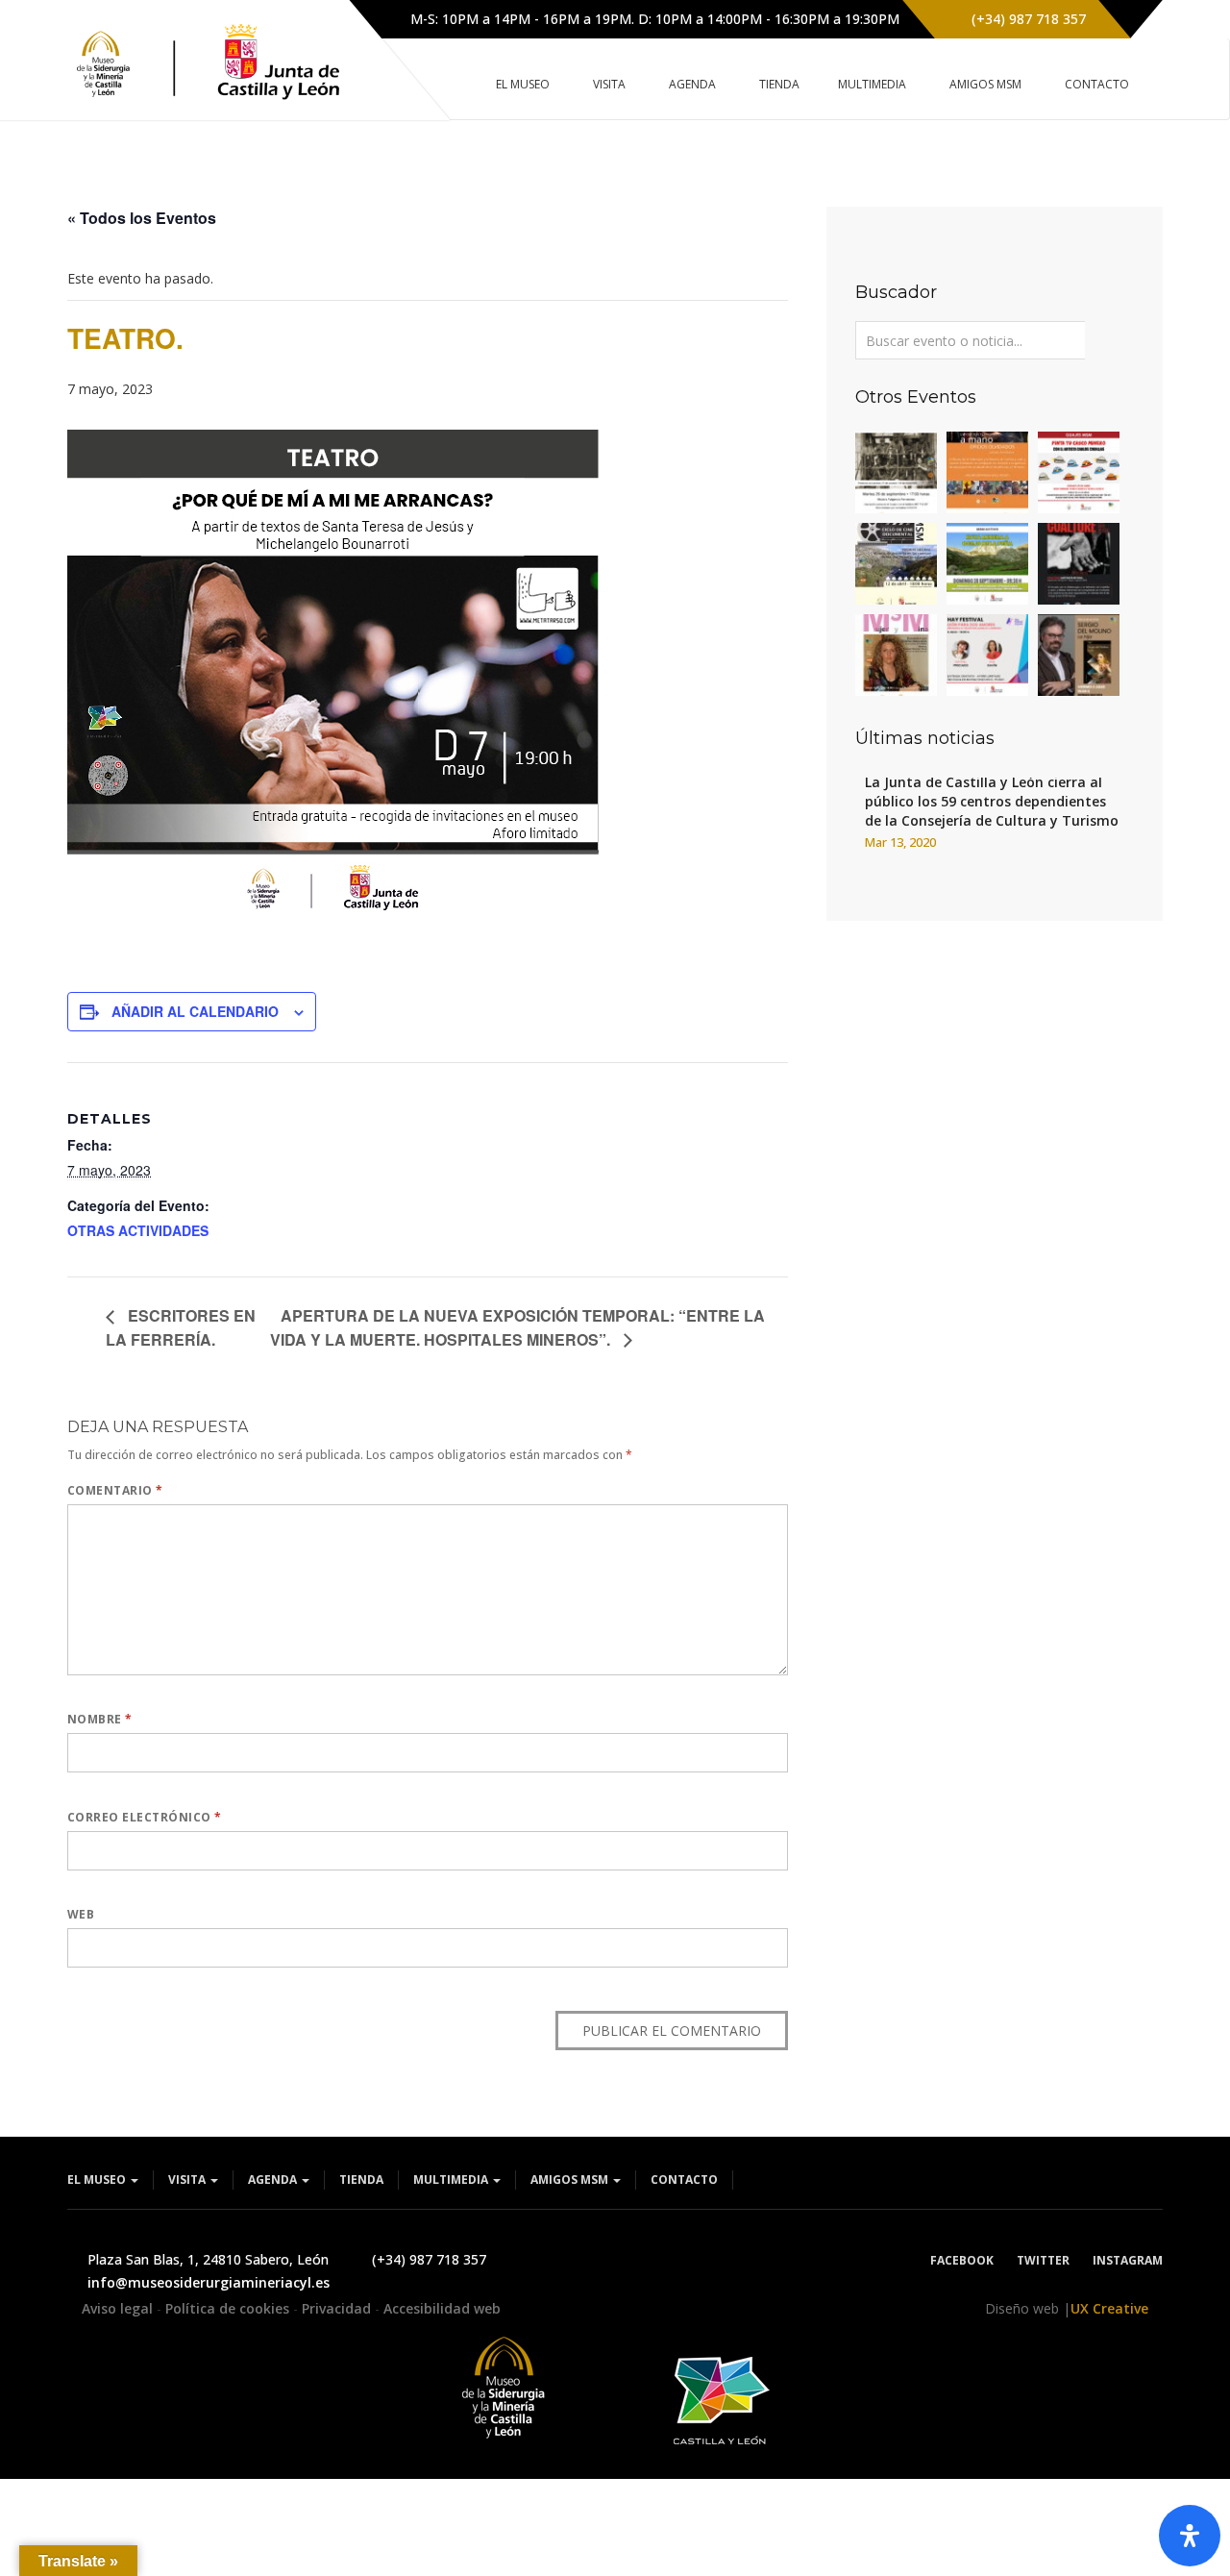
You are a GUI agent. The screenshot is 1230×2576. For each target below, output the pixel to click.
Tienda (361, 2180)
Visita (188, 2180)
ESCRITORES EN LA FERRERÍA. (181, 1327)
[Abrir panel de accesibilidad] (1190, 2536)
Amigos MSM (571, 2180)
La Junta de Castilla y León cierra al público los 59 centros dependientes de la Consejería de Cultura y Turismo (992, 801)
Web (81, 1914)
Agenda (274, 2180)
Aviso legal (119, 2308)
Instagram (1128, 2260)
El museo (98, 2180)
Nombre (100, 1719)
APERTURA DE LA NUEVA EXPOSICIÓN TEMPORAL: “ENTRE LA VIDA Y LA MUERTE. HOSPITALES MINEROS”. (517, 1327)
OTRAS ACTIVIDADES (138, 1230)
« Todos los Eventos (142, 218)
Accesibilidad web (442, 2308)
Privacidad (338, 2308)
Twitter (1043, 2260)
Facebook (962, 2260)
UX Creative (1109, 2308)
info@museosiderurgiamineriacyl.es (209, 2282)
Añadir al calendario (195, 1011)
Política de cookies (229, 2308)
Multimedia (452, 2180)
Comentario (115, 1490)
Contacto (684, 2180)
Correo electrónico (145, 1817)
